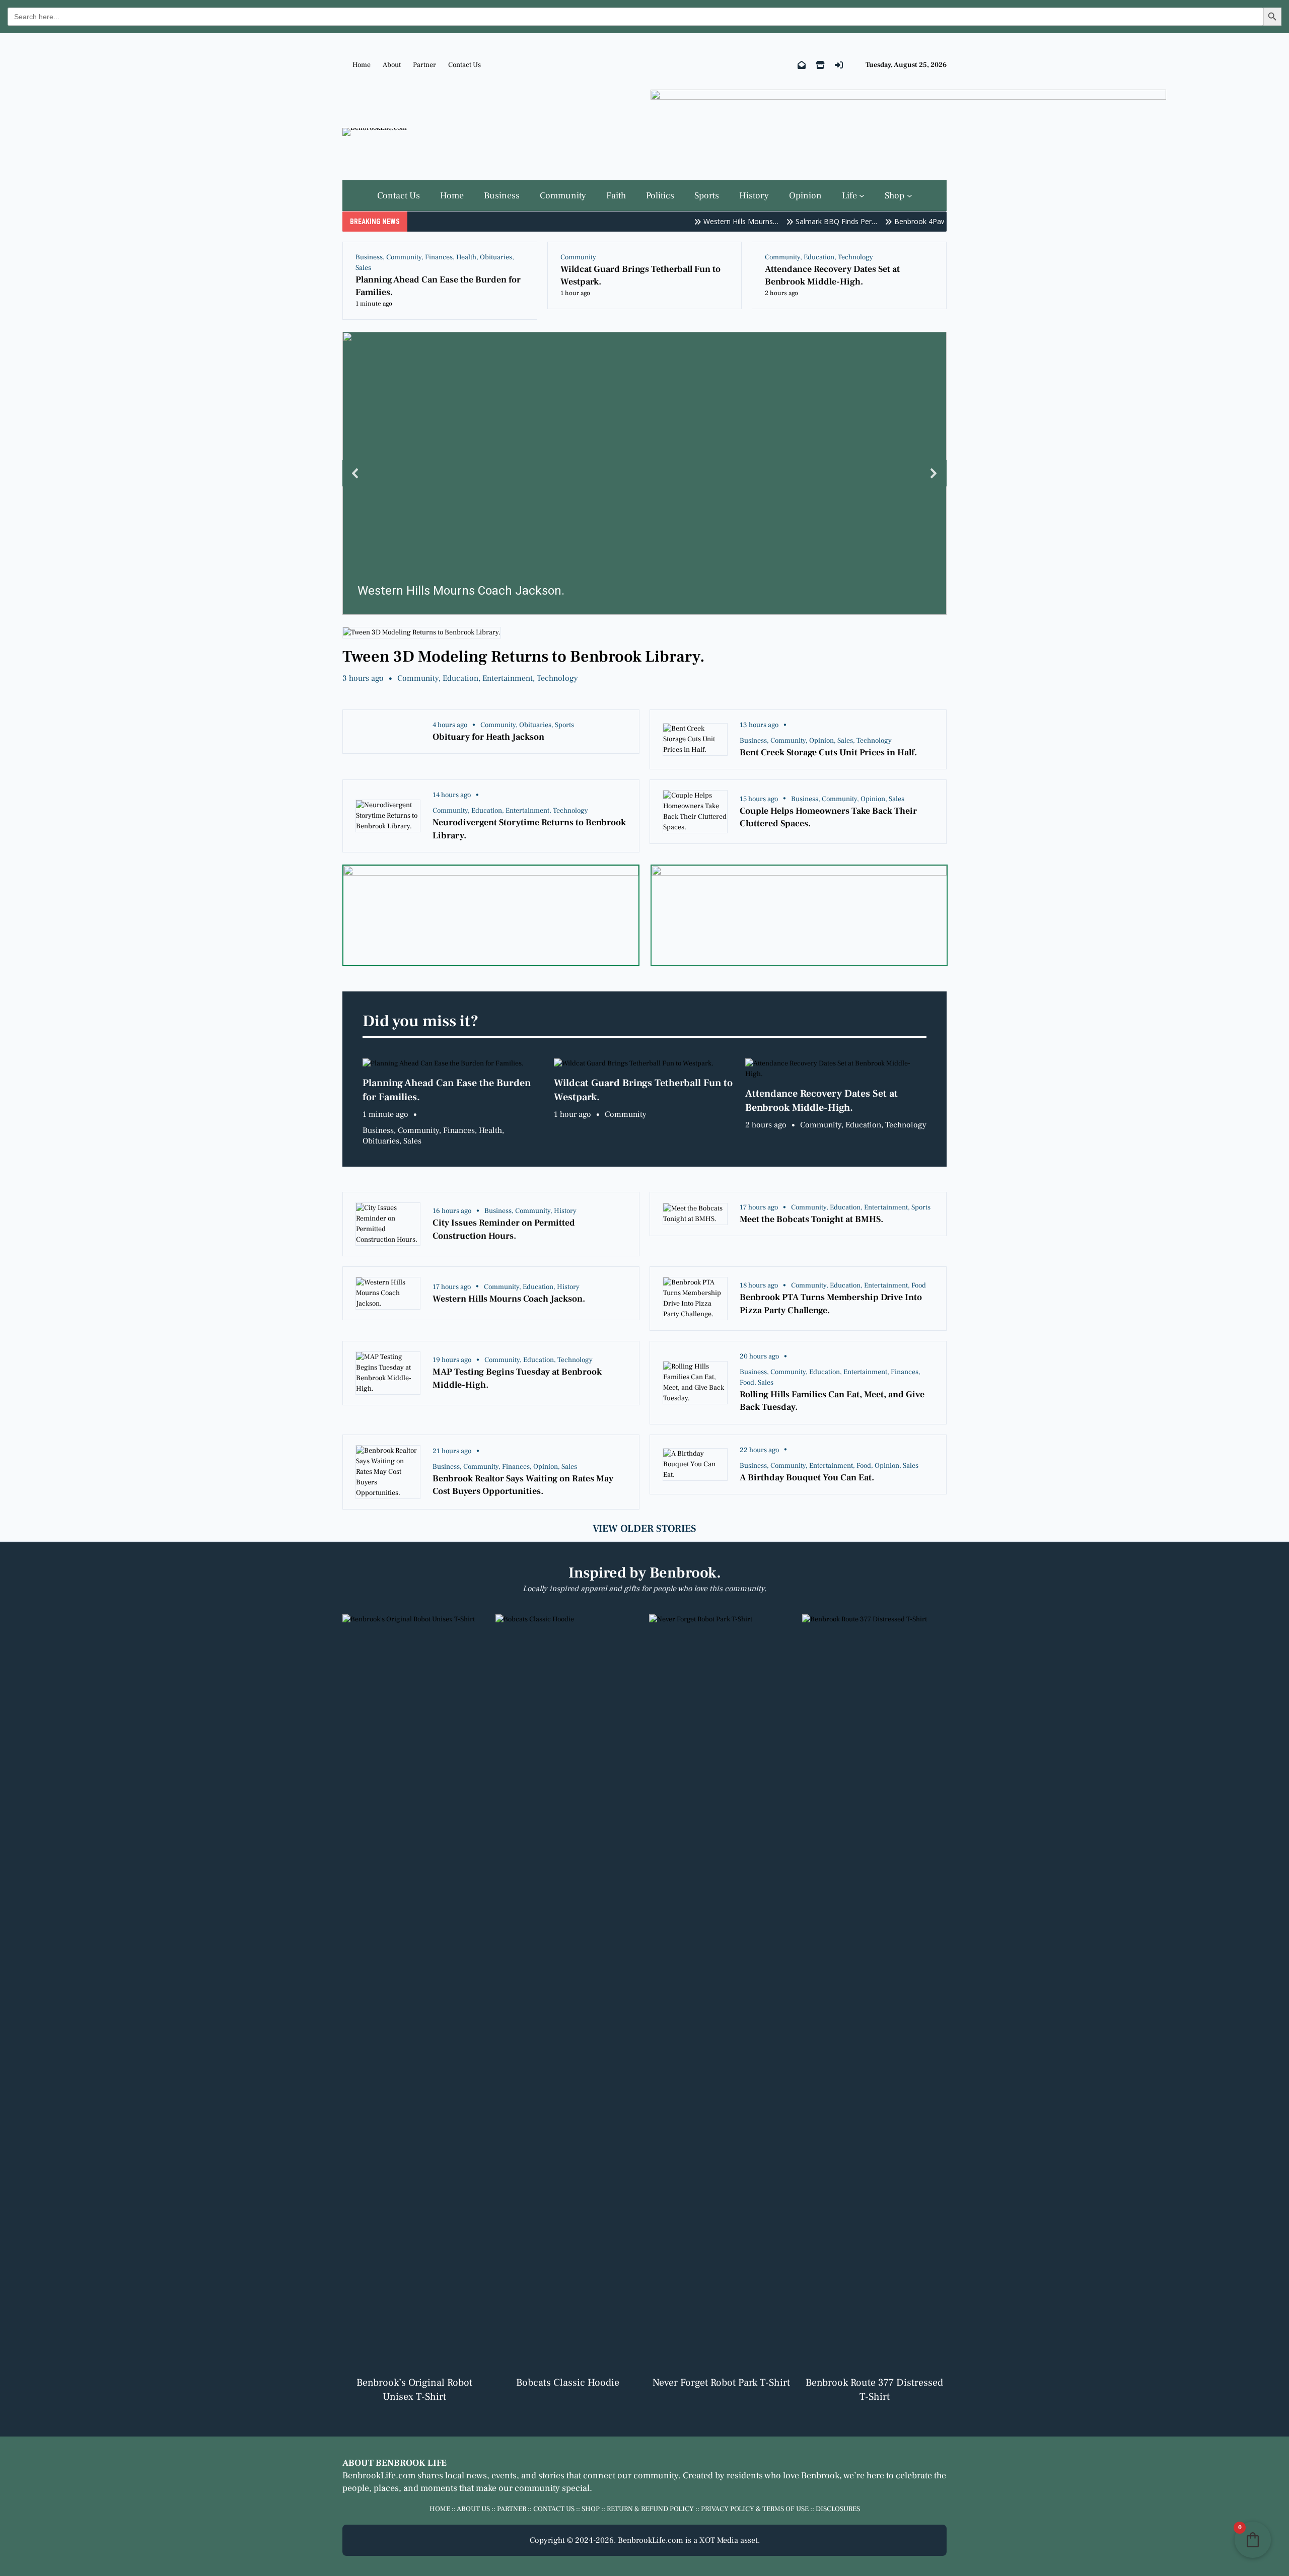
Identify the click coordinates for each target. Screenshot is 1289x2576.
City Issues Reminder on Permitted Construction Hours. (504, 1229)
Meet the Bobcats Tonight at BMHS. (811, 1219)
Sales (363, 268)
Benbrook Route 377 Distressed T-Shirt (874, 2390)
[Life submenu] (862, 196)
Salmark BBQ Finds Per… (797, 221)
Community (404, 257)
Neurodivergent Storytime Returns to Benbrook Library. (529, 829)
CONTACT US (554, 2509)
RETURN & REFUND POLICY (650, 2509)
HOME (440, 2509)
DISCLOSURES (838, 2509)
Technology (855, 257)
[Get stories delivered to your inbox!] (802, 65)
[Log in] (839, 65)
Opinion (821, 741)
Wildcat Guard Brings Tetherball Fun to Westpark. (640, 275)
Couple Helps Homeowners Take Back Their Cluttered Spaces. (828, 817)
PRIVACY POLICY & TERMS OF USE (755, 2509)
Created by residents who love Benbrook (761, 2476)
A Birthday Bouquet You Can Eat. (807, 1478)
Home (362, 65)
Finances (439, 257)
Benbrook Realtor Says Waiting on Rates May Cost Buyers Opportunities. (523, 1485)
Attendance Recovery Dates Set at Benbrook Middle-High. (832, 275)
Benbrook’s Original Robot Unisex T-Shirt (414, 2390)
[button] (644, 473)
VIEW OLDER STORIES (644, 1529)
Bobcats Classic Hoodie (568, 2383)
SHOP (591, 2509)
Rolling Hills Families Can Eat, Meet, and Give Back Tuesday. (832, 1401)
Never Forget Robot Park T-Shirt (721, 2383)
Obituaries (496, 257)
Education (819, 257)
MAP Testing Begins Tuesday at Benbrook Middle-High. (517, 1378)
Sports (564, 725)
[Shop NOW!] (820, 65)
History (565, 1211)
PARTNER (512, 2509)
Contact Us (464, 65)
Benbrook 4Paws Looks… (896, 221)
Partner (424, 65)
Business (369, 257)
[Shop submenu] (910, 196)
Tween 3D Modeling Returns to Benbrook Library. (524, 657)
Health (466, 257)
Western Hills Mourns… (701, 221)
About (392, 65)
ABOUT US (473, 2509)
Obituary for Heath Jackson (488, 737)
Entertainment (508, 678)
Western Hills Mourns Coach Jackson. (509, 1299)
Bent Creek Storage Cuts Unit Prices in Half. (828, 753)
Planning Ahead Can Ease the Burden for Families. (438, 286)
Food (919, 1285)
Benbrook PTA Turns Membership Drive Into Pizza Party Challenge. (831, 1304)
